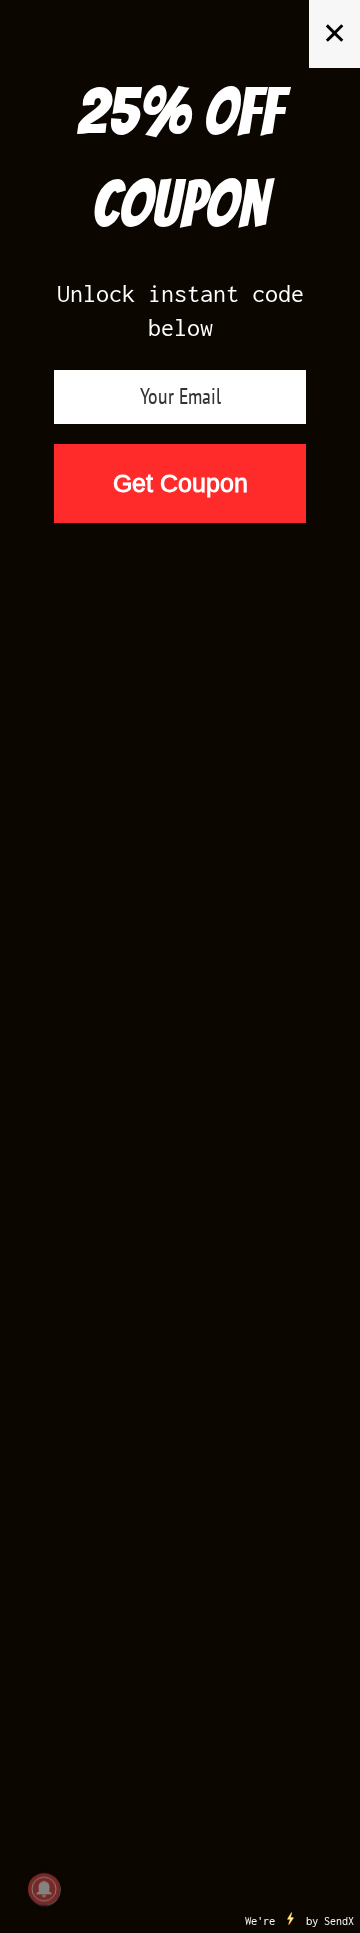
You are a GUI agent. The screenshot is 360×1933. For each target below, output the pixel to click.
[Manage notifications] (44, 1889)
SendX (339, 1921)
